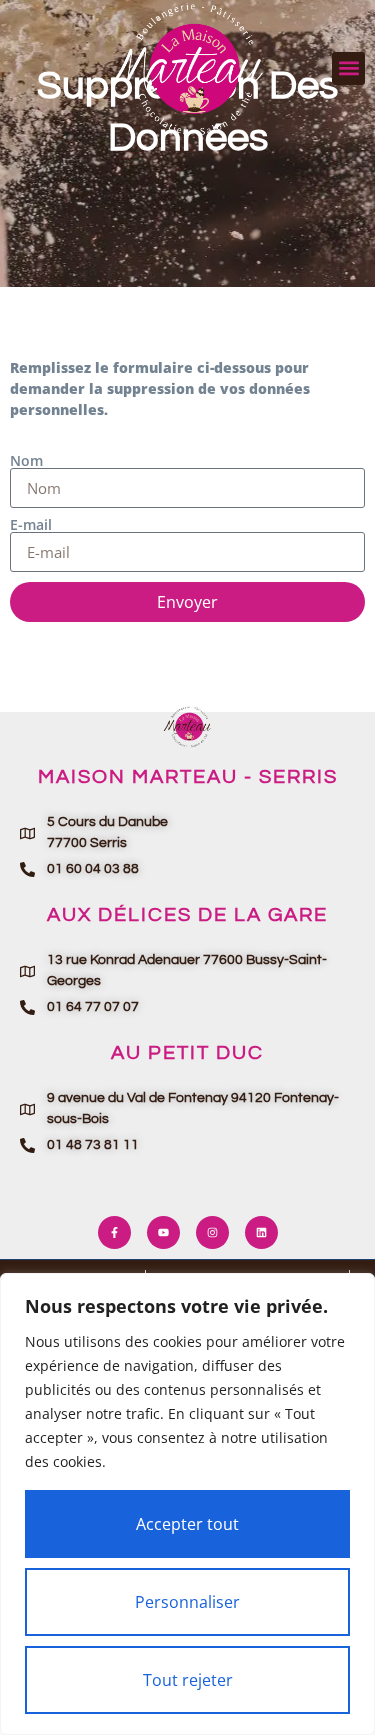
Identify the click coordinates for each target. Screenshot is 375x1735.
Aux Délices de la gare (187, 915)
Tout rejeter (188, 1680)
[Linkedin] (261, 1232)
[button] (348, 68)
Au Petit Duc (187, 1053)
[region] (187, 1504)
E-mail (31, 525)
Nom (26, 461)
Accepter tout (187, 1524)
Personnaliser (187, 1602)
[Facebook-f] (114, 1232)
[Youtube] (163, 1232)
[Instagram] (212, 1232)
